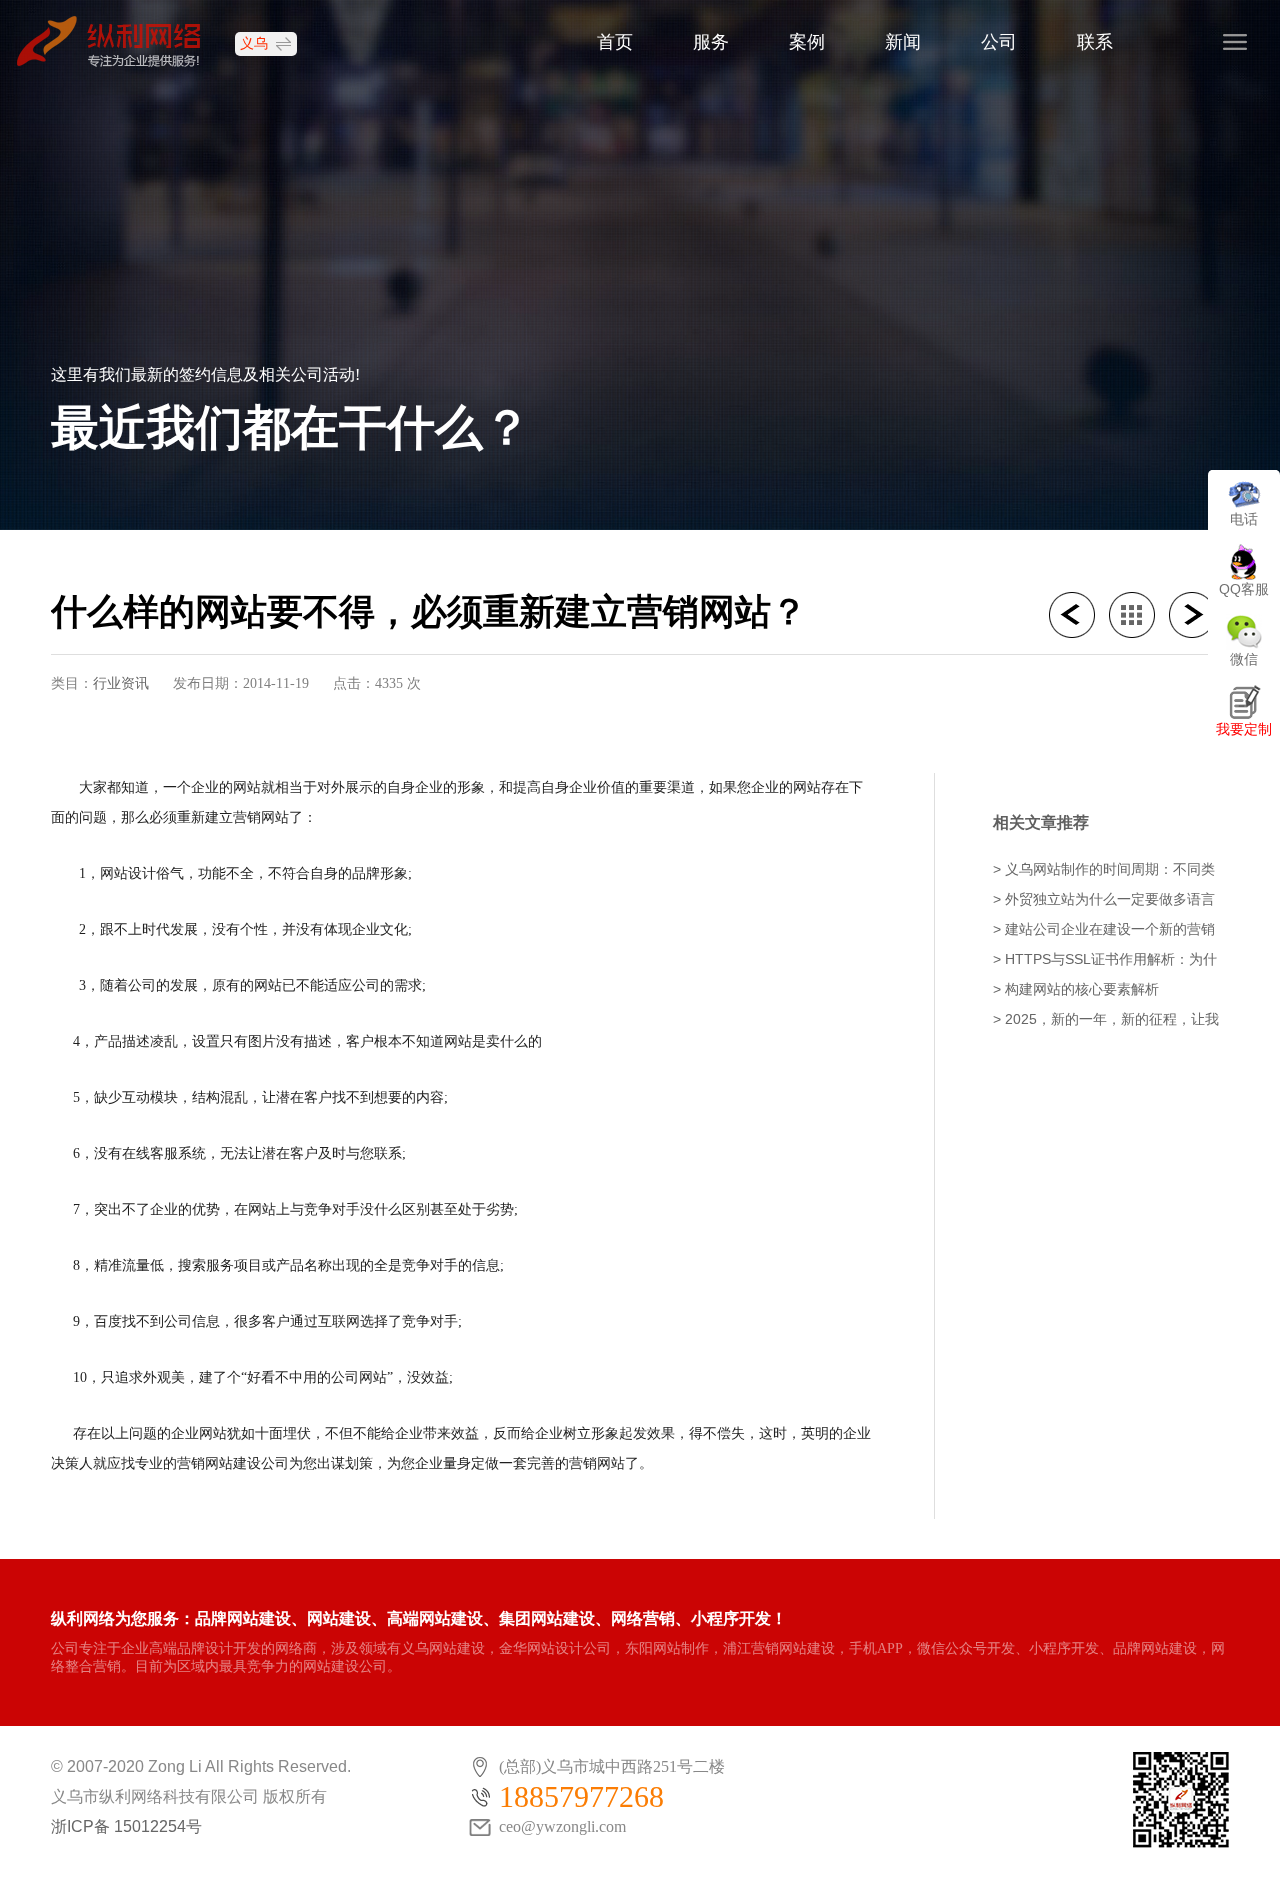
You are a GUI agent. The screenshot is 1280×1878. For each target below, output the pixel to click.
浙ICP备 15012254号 (126, 1826)
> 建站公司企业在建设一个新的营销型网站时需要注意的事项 (1104, 930)
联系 (1095, 42)
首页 (615, 42)
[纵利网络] (118, 40)
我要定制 (1244, 729)
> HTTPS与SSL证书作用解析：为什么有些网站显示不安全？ (1105, 960)
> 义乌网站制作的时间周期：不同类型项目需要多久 (1104, 870)
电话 (1244, 519)
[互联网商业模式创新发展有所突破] (1079, 615)
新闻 (903, 42)
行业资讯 (121, 683)
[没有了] (1199, 615)
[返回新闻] (1139, 615)
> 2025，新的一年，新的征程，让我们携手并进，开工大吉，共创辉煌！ (1106, 1020)
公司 (999, 42)
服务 (711, 42)
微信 (1244, 659)
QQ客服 (1244, 589)
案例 (807, 42)
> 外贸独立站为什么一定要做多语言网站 (1104, 900)
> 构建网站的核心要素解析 (1076, 989)
